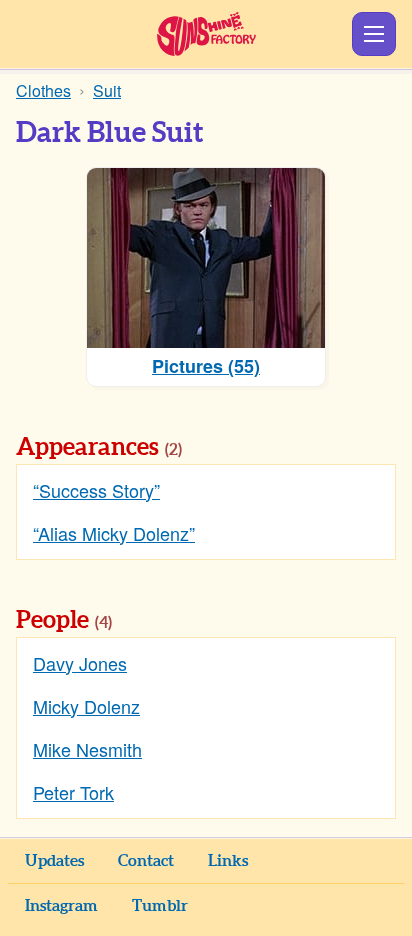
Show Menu (374, 34)
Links (228, 861)
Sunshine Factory (206, 34)
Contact (146, 861)
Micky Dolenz (86, 706)
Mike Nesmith (87, 749)
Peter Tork (73, 792)
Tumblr (160, 906)
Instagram (61, 906)
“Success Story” (96, 490)
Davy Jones (80, 663)
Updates (54, 861)
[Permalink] (210, 449)
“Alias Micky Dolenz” (114, 533)
